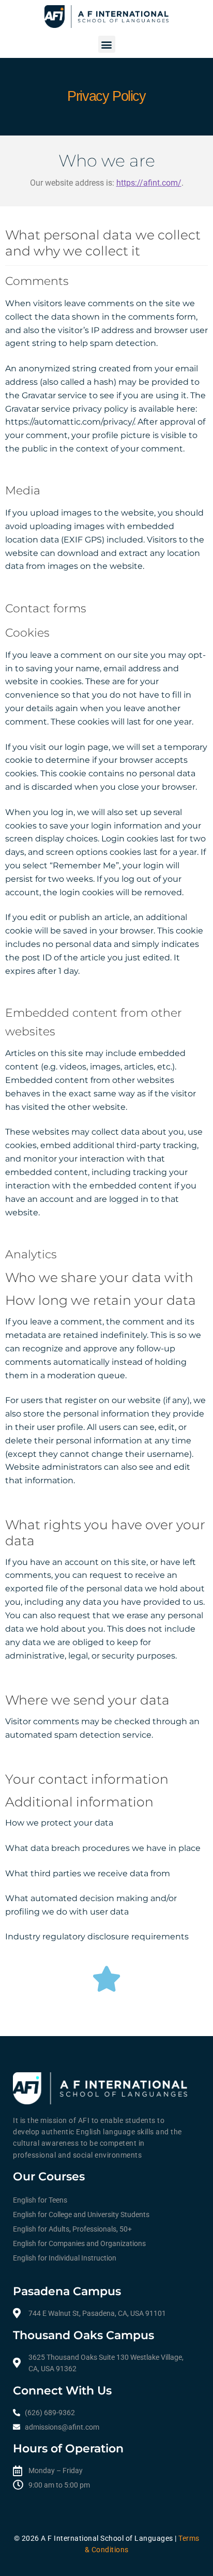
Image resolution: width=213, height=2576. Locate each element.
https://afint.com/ (149, 183)
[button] (107, 44)
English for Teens (40, 2200)
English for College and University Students (81, 2215)
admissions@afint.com (62, 2427)
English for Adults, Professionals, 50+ (72, 2229)
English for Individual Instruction (65, 2258)
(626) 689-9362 (50, 2413)
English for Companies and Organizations (79, 2243)
